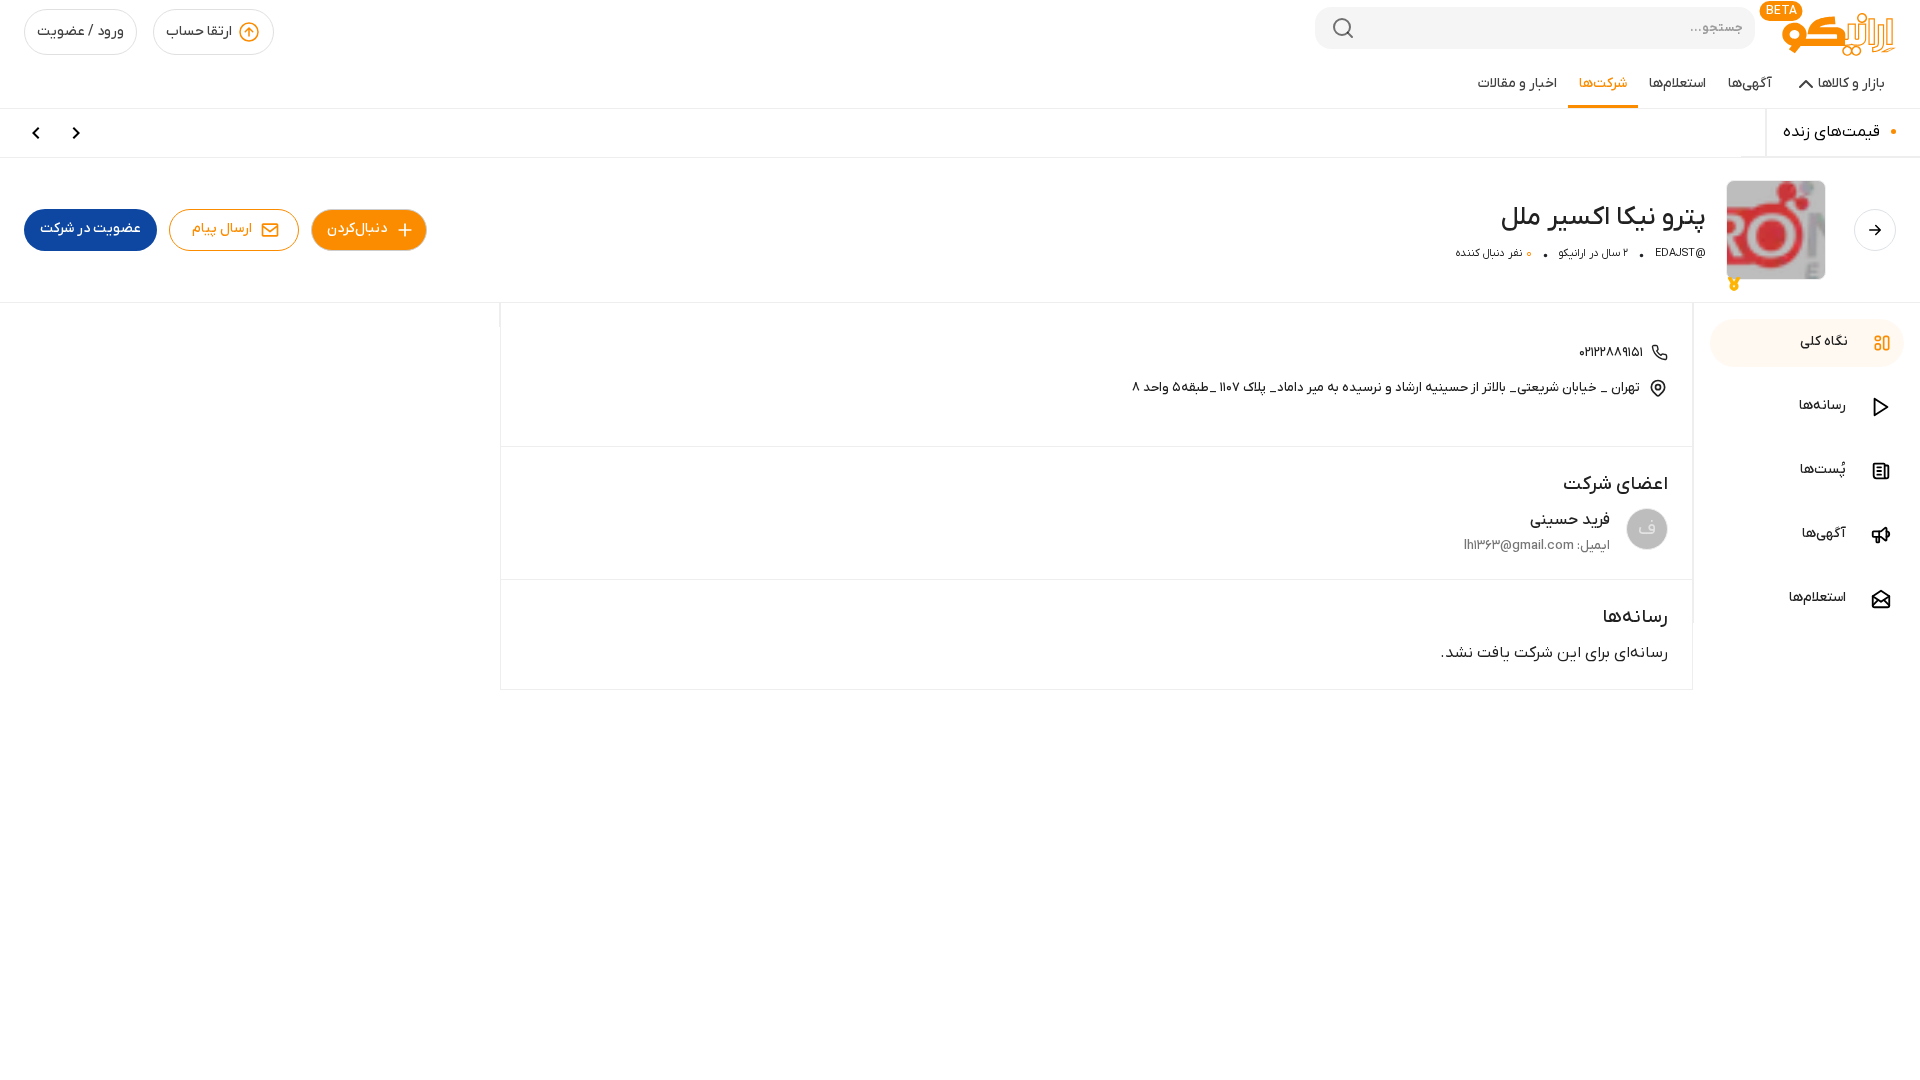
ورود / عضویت (80, 31)
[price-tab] (76, 133)
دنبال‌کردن (357, 228)
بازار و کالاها (1851, 83)
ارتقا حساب (199, 31)
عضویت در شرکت (90, 228)
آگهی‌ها (1750, 83)
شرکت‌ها (1603, 83)
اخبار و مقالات (1517, 83)
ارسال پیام (222, 228)
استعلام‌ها (1677, 83)
